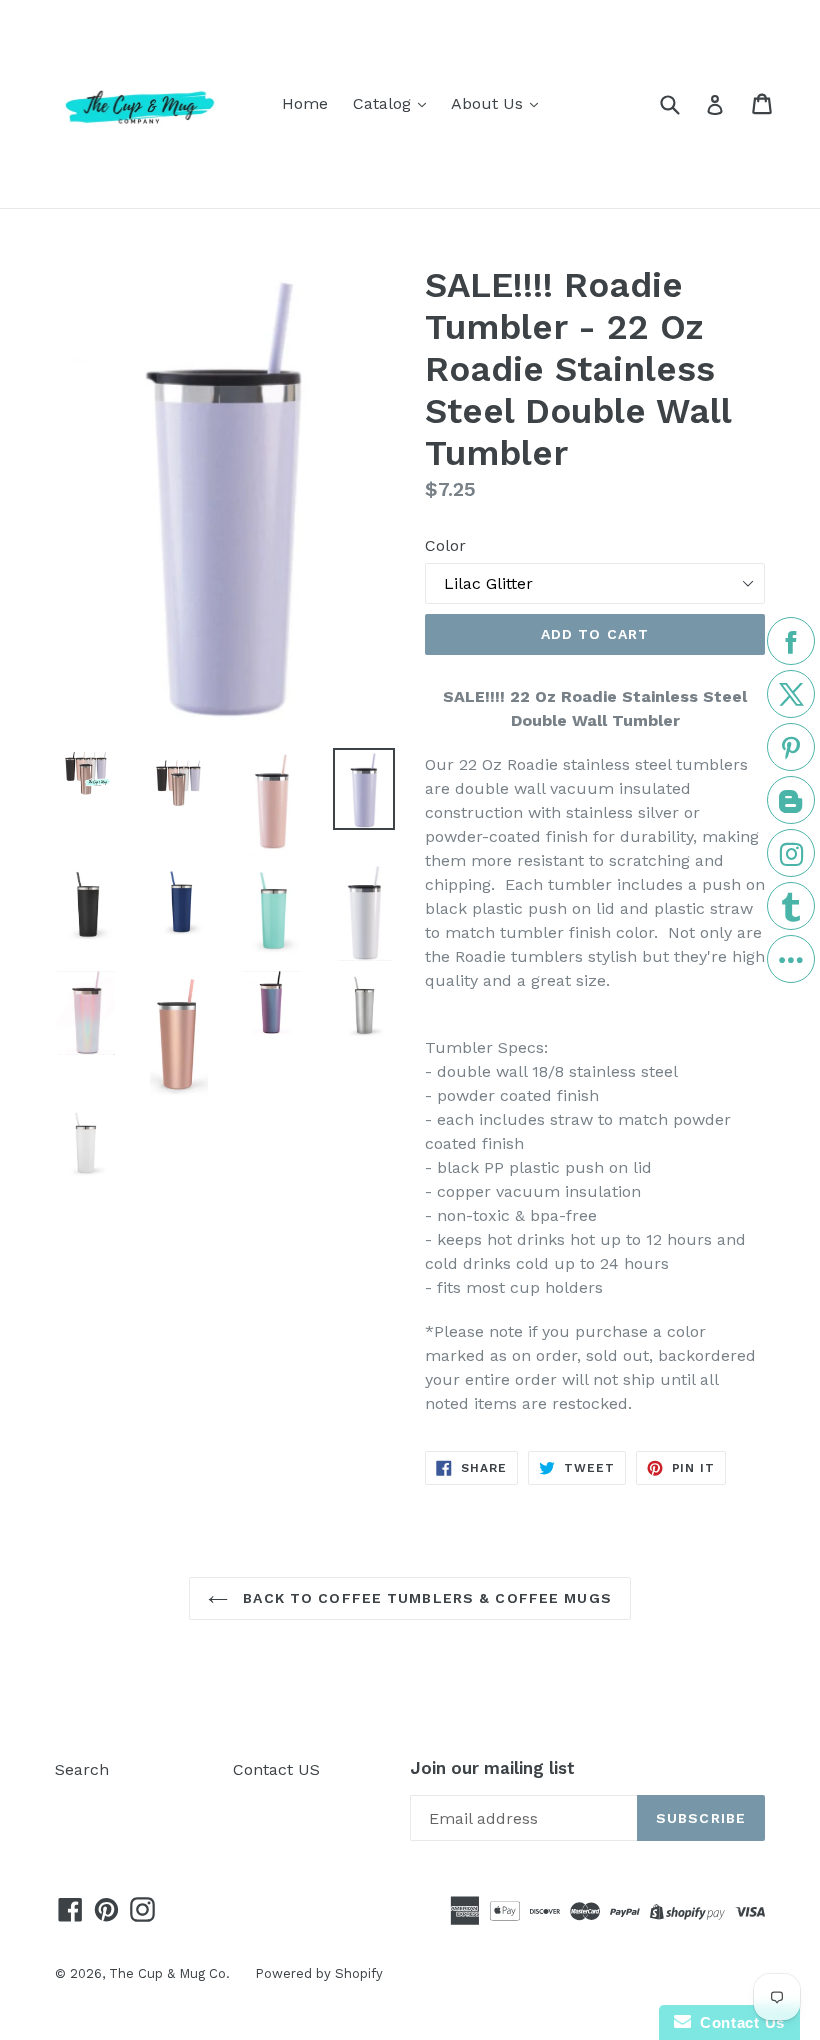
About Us (489, 103)
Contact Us (738, 2022)
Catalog (384, 103)
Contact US (276, 1769)
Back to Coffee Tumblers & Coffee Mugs (425, 1598)
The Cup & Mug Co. (169, 1973)
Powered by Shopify (319, 1973)
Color (445, 545)
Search (82, 1769)
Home (305, 103)
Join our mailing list (492, 1768)
